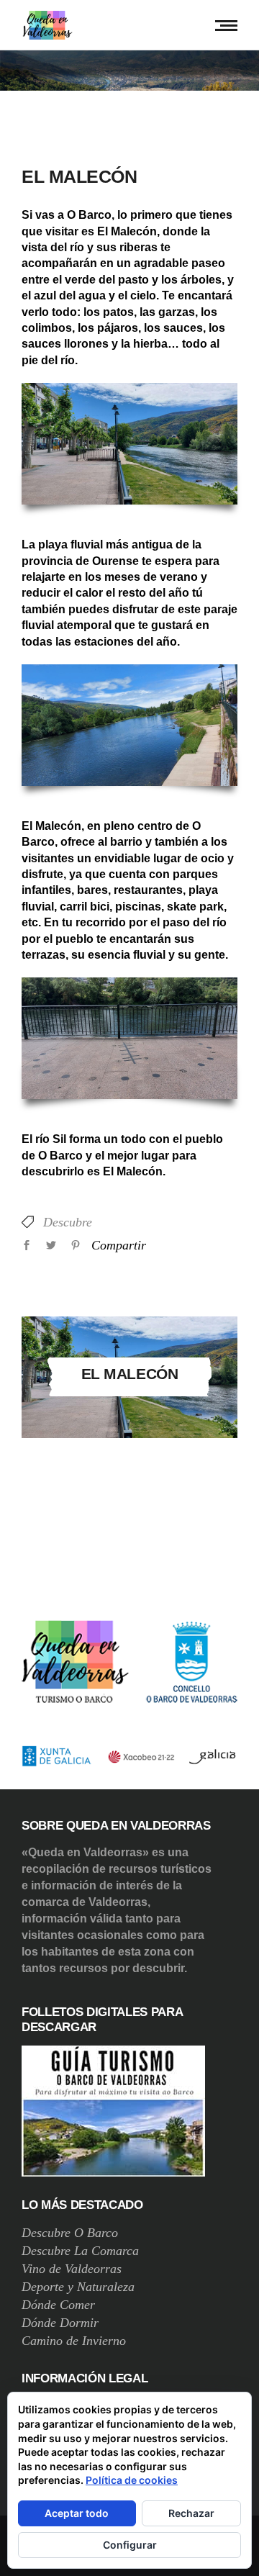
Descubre (68, 1222)
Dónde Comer (58, 2305)
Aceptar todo (77, 2513)
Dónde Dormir (60, 2323)
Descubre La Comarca (80, 2251)
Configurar (130, 2545)
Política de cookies (132, 2480)
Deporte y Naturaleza (78, 2287)
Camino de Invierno (74, 2341)
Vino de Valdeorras (72, 2269)
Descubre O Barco (70, 2233)
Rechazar (191, 2513)
